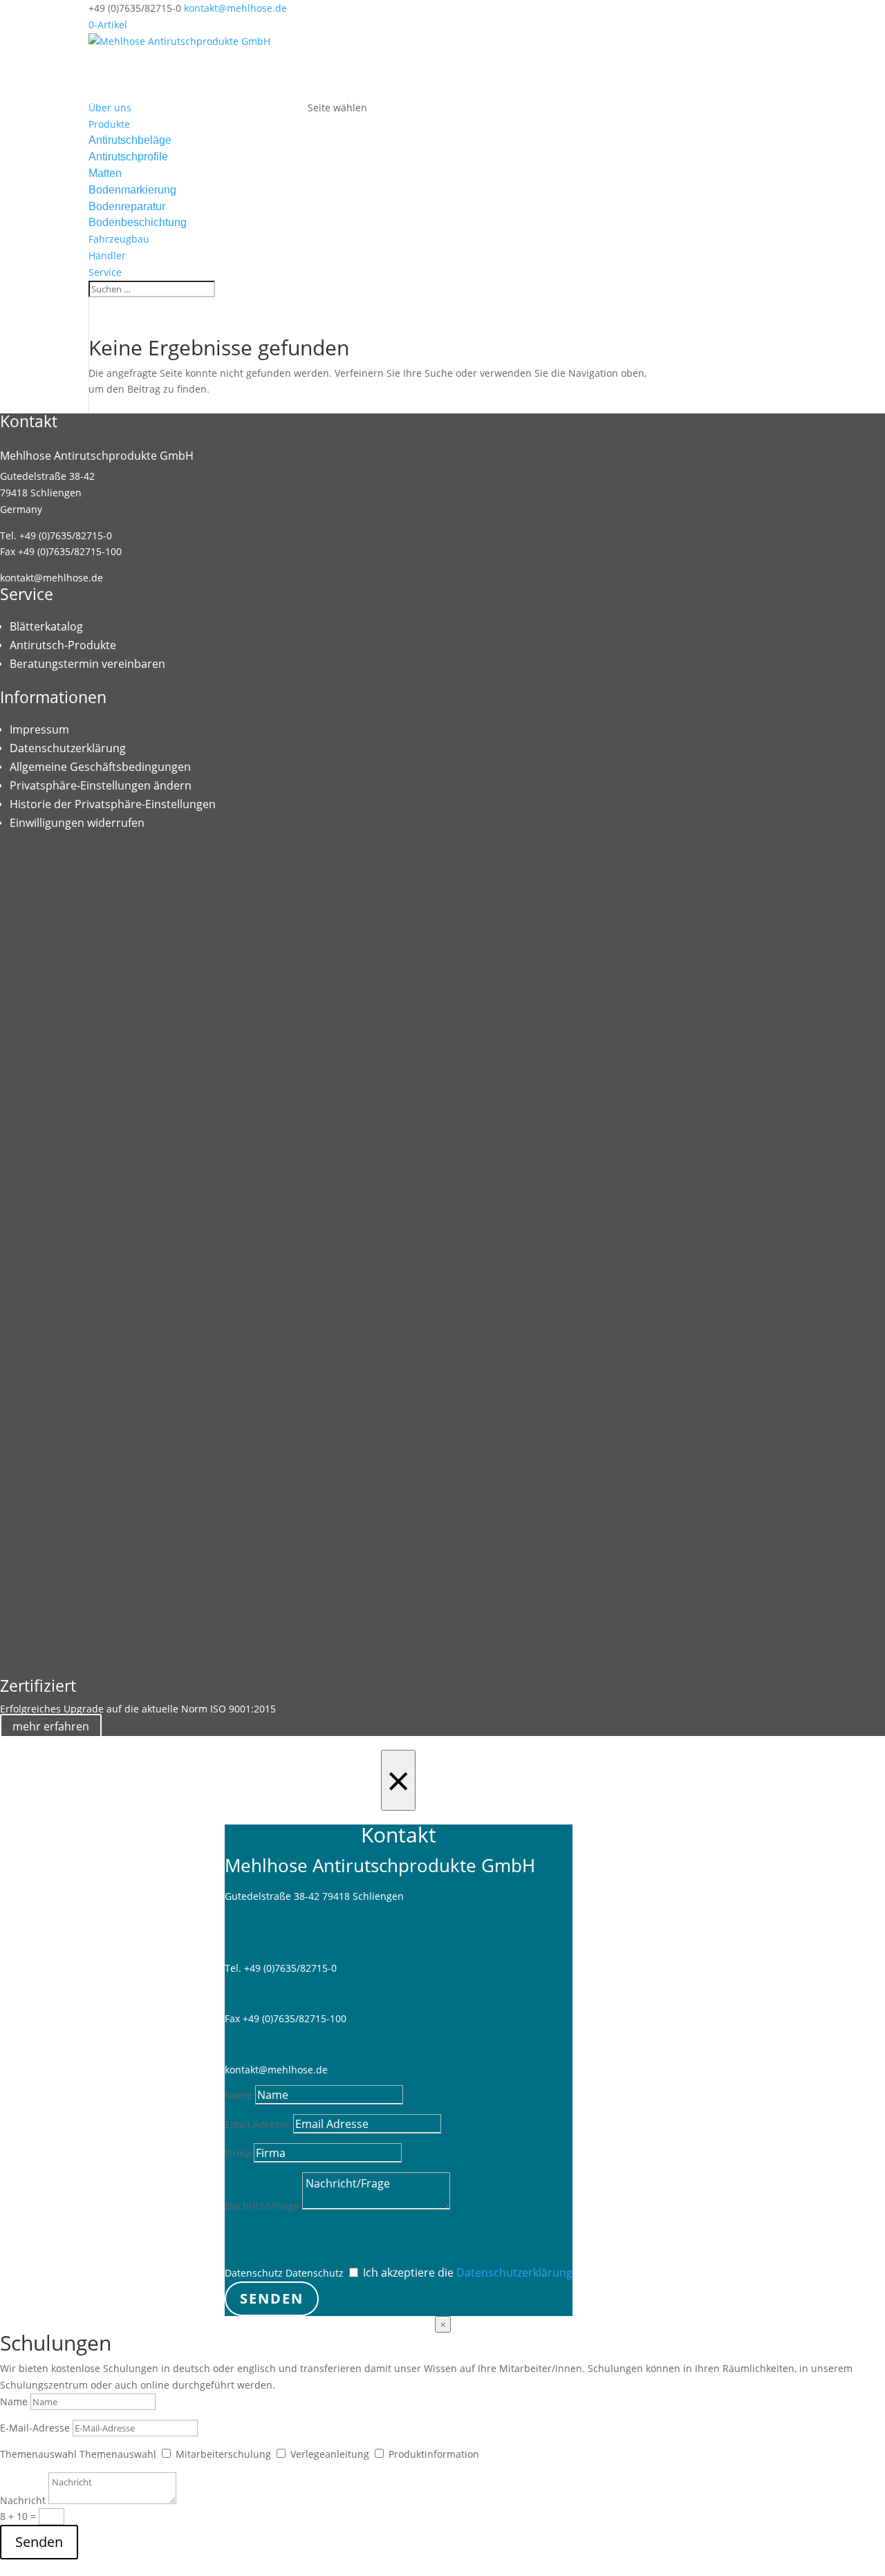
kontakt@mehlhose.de (52, 578)
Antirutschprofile (128, 157)
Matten (105, 173)
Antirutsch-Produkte (63, 645)
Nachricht (23, 2500)
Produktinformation (434, 2454)
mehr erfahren (51, 1726)
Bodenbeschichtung (138, 222)
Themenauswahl (38, 2454)
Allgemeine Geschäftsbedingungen (100, 767)
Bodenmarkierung (132, 190)
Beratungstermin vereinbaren (87, 664)
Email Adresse (258, 2124)
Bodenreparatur (127, 206)
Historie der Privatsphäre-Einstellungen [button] (113, 804)
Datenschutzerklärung (68, 748)
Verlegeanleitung (330, 2454)
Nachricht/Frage (262, 2206)
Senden (272, 2298)
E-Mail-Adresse (35, 2428)
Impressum (39, 729)
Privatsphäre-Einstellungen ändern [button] (101, 785)
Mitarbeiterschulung (223, 2454)
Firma (238, 2153)
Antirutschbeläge (130, 140)
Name (239, 2095)
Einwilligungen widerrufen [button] (77, 823)
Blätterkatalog (46, 626)
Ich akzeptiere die (468, 2272)
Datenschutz (254, 2273)
